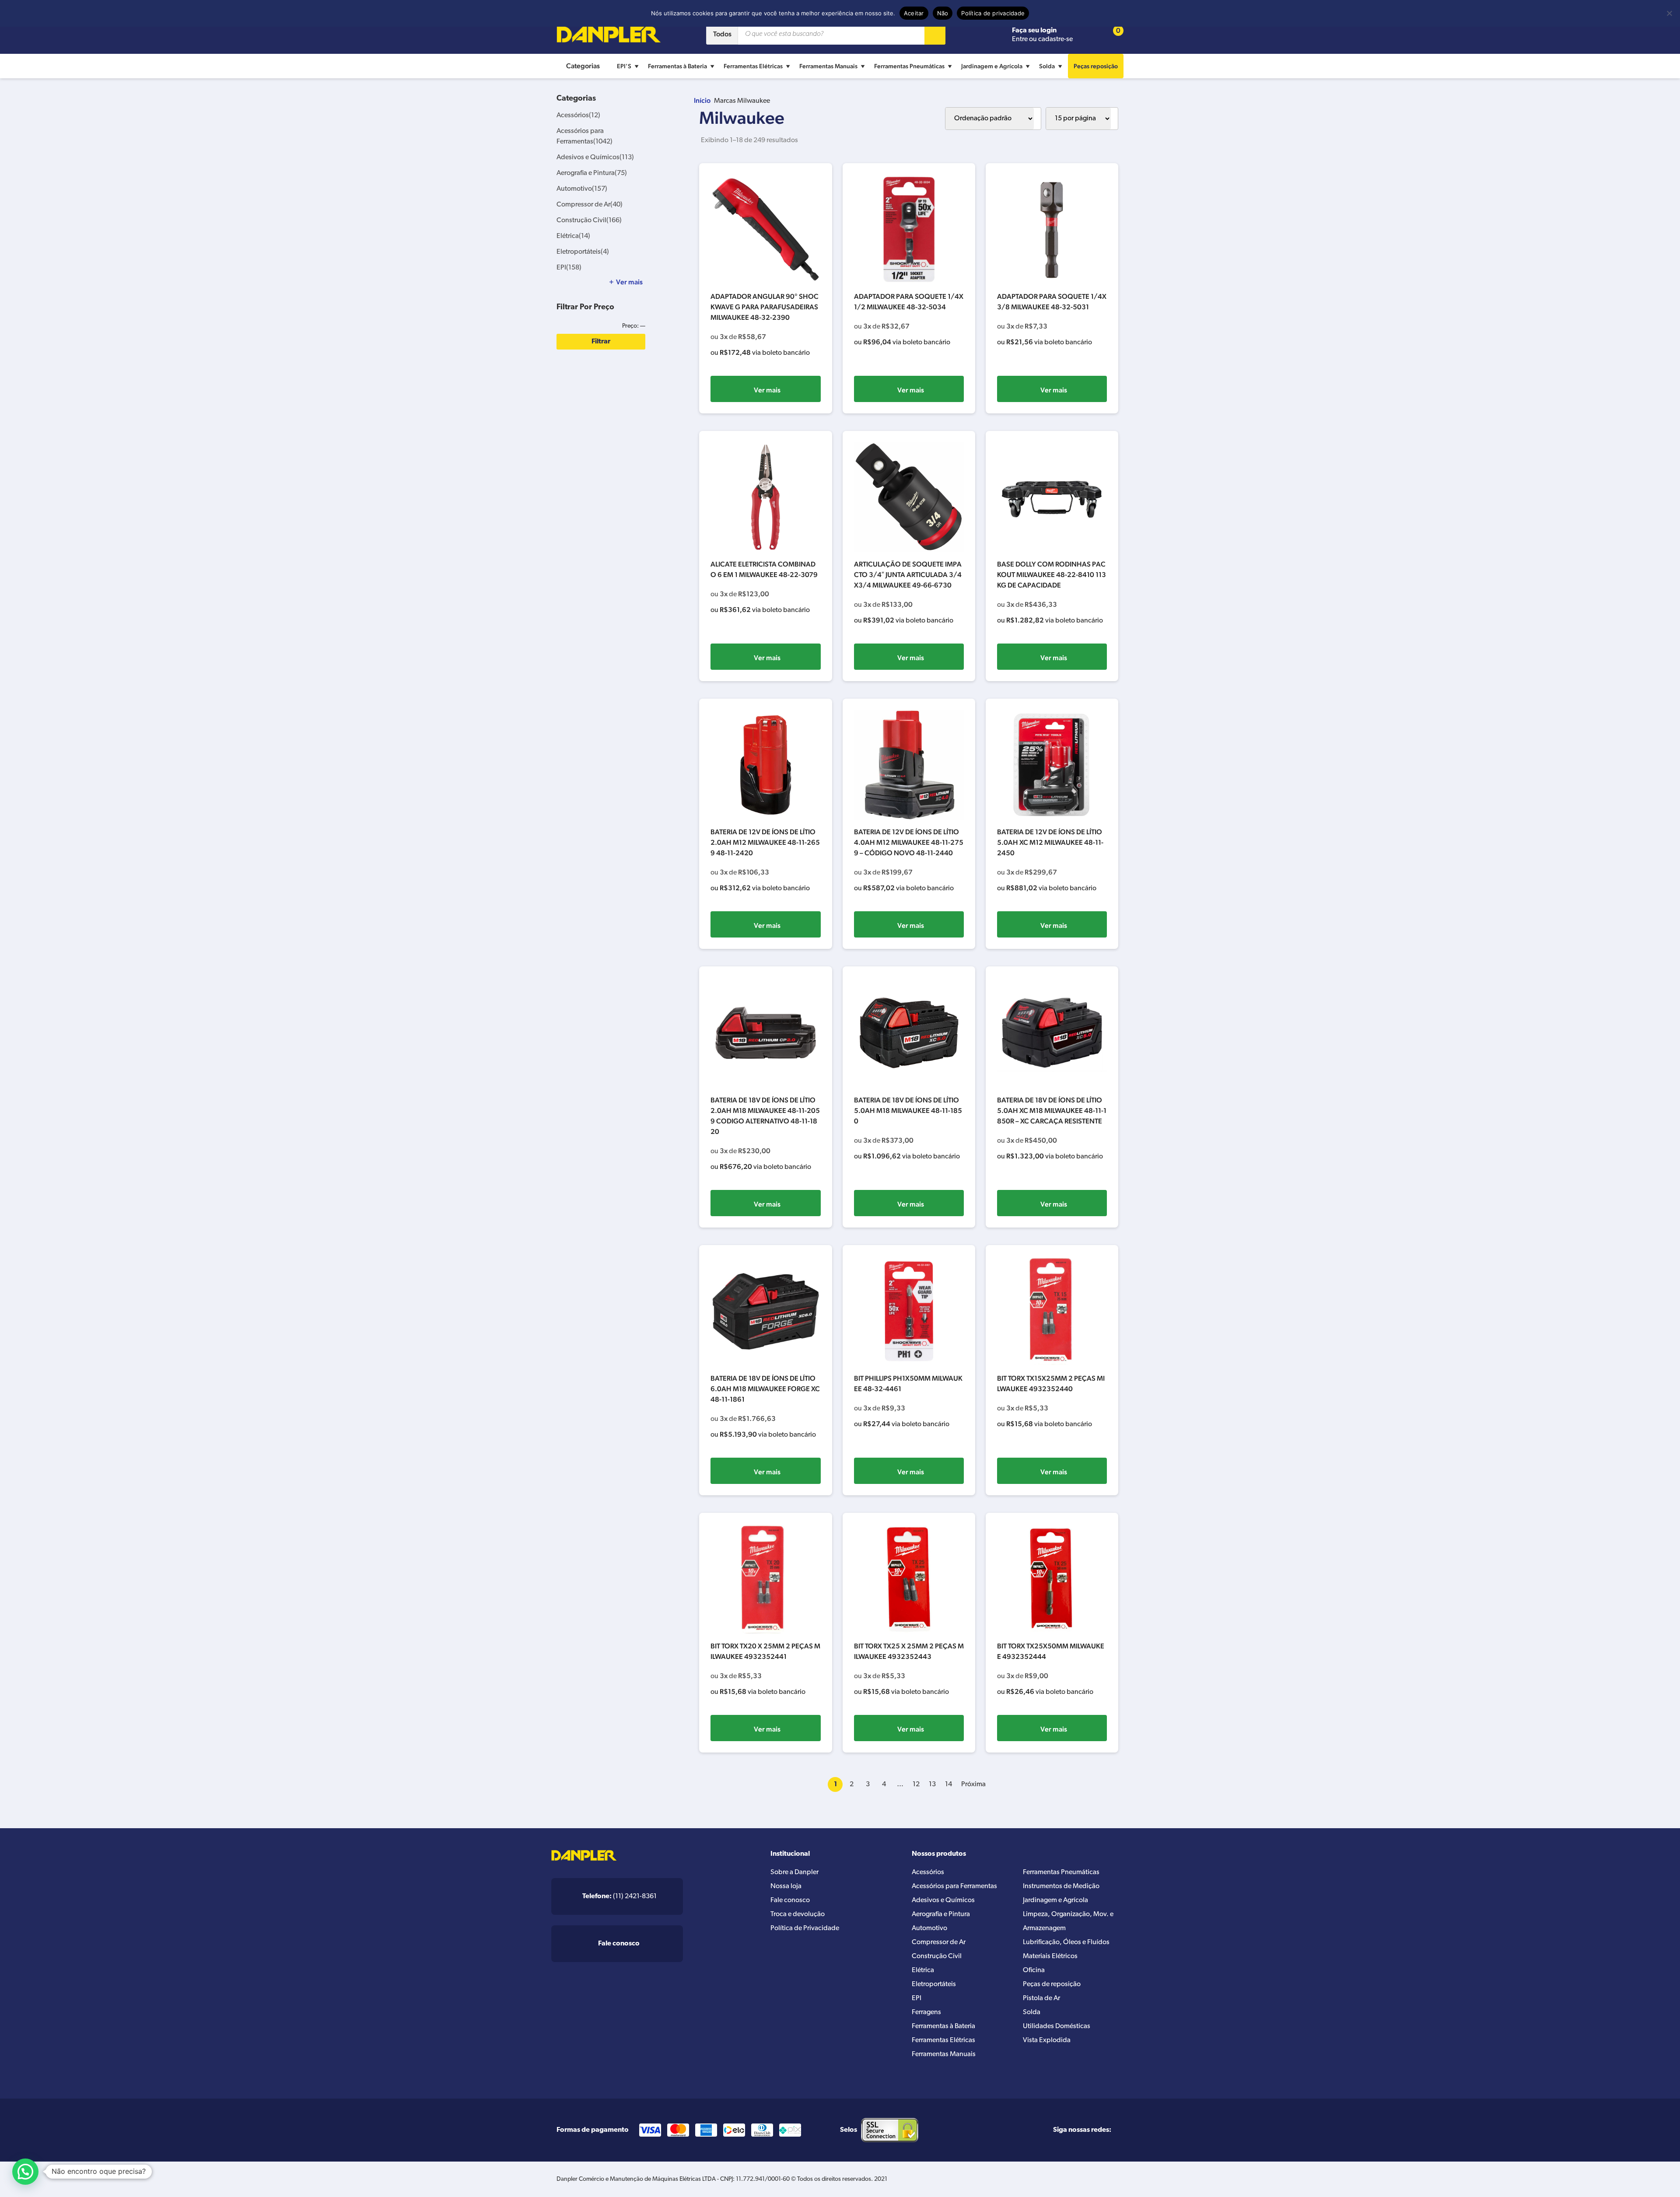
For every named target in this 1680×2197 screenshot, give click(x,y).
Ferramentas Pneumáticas (909, 66)
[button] (25, 2172)
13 (932, 1784)
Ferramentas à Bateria (677, 66)
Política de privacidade (993, 13)
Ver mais (767, 390)
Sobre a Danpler (794, 1872)
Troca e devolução (798, 1914)
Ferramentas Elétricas (753, 66)
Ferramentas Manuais (828, 66)
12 (916, 1784)
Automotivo (582, 189)
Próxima (973, 1784)
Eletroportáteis (583, 252)
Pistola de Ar (1041, 1998)
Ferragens (926, 2012)
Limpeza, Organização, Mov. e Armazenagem (1068, 1921)
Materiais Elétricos (1050, 1956)
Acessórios (578, 115)
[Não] (1669, 13)
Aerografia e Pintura (592, 173)
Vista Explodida (1047, 2040)
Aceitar (914, 13)
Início (702, 100)
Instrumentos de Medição (1061, 1886)
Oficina (1034, 1970)
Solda (1047, 66)
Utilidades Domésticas (1057, 2026)
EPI (569, 268)
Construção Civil (589, 220)
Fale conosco (790, 1900)
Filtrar (601, 342)
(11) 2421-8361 (619, 1896)
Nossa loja (786, 1886)
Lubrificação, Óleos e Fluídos (1066, 1942)
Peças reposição (1096, 66)
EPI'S (624, 66)
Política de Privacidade (805, 1928)
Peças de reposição (1052, 1984)
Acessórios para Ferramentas (954, 1886)
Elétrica (573, 236)
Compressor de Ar (590, 205)
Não (943, 13)
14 (948, 1784)
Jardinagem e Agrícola (992, 66)
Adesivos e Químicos (595, 157)
